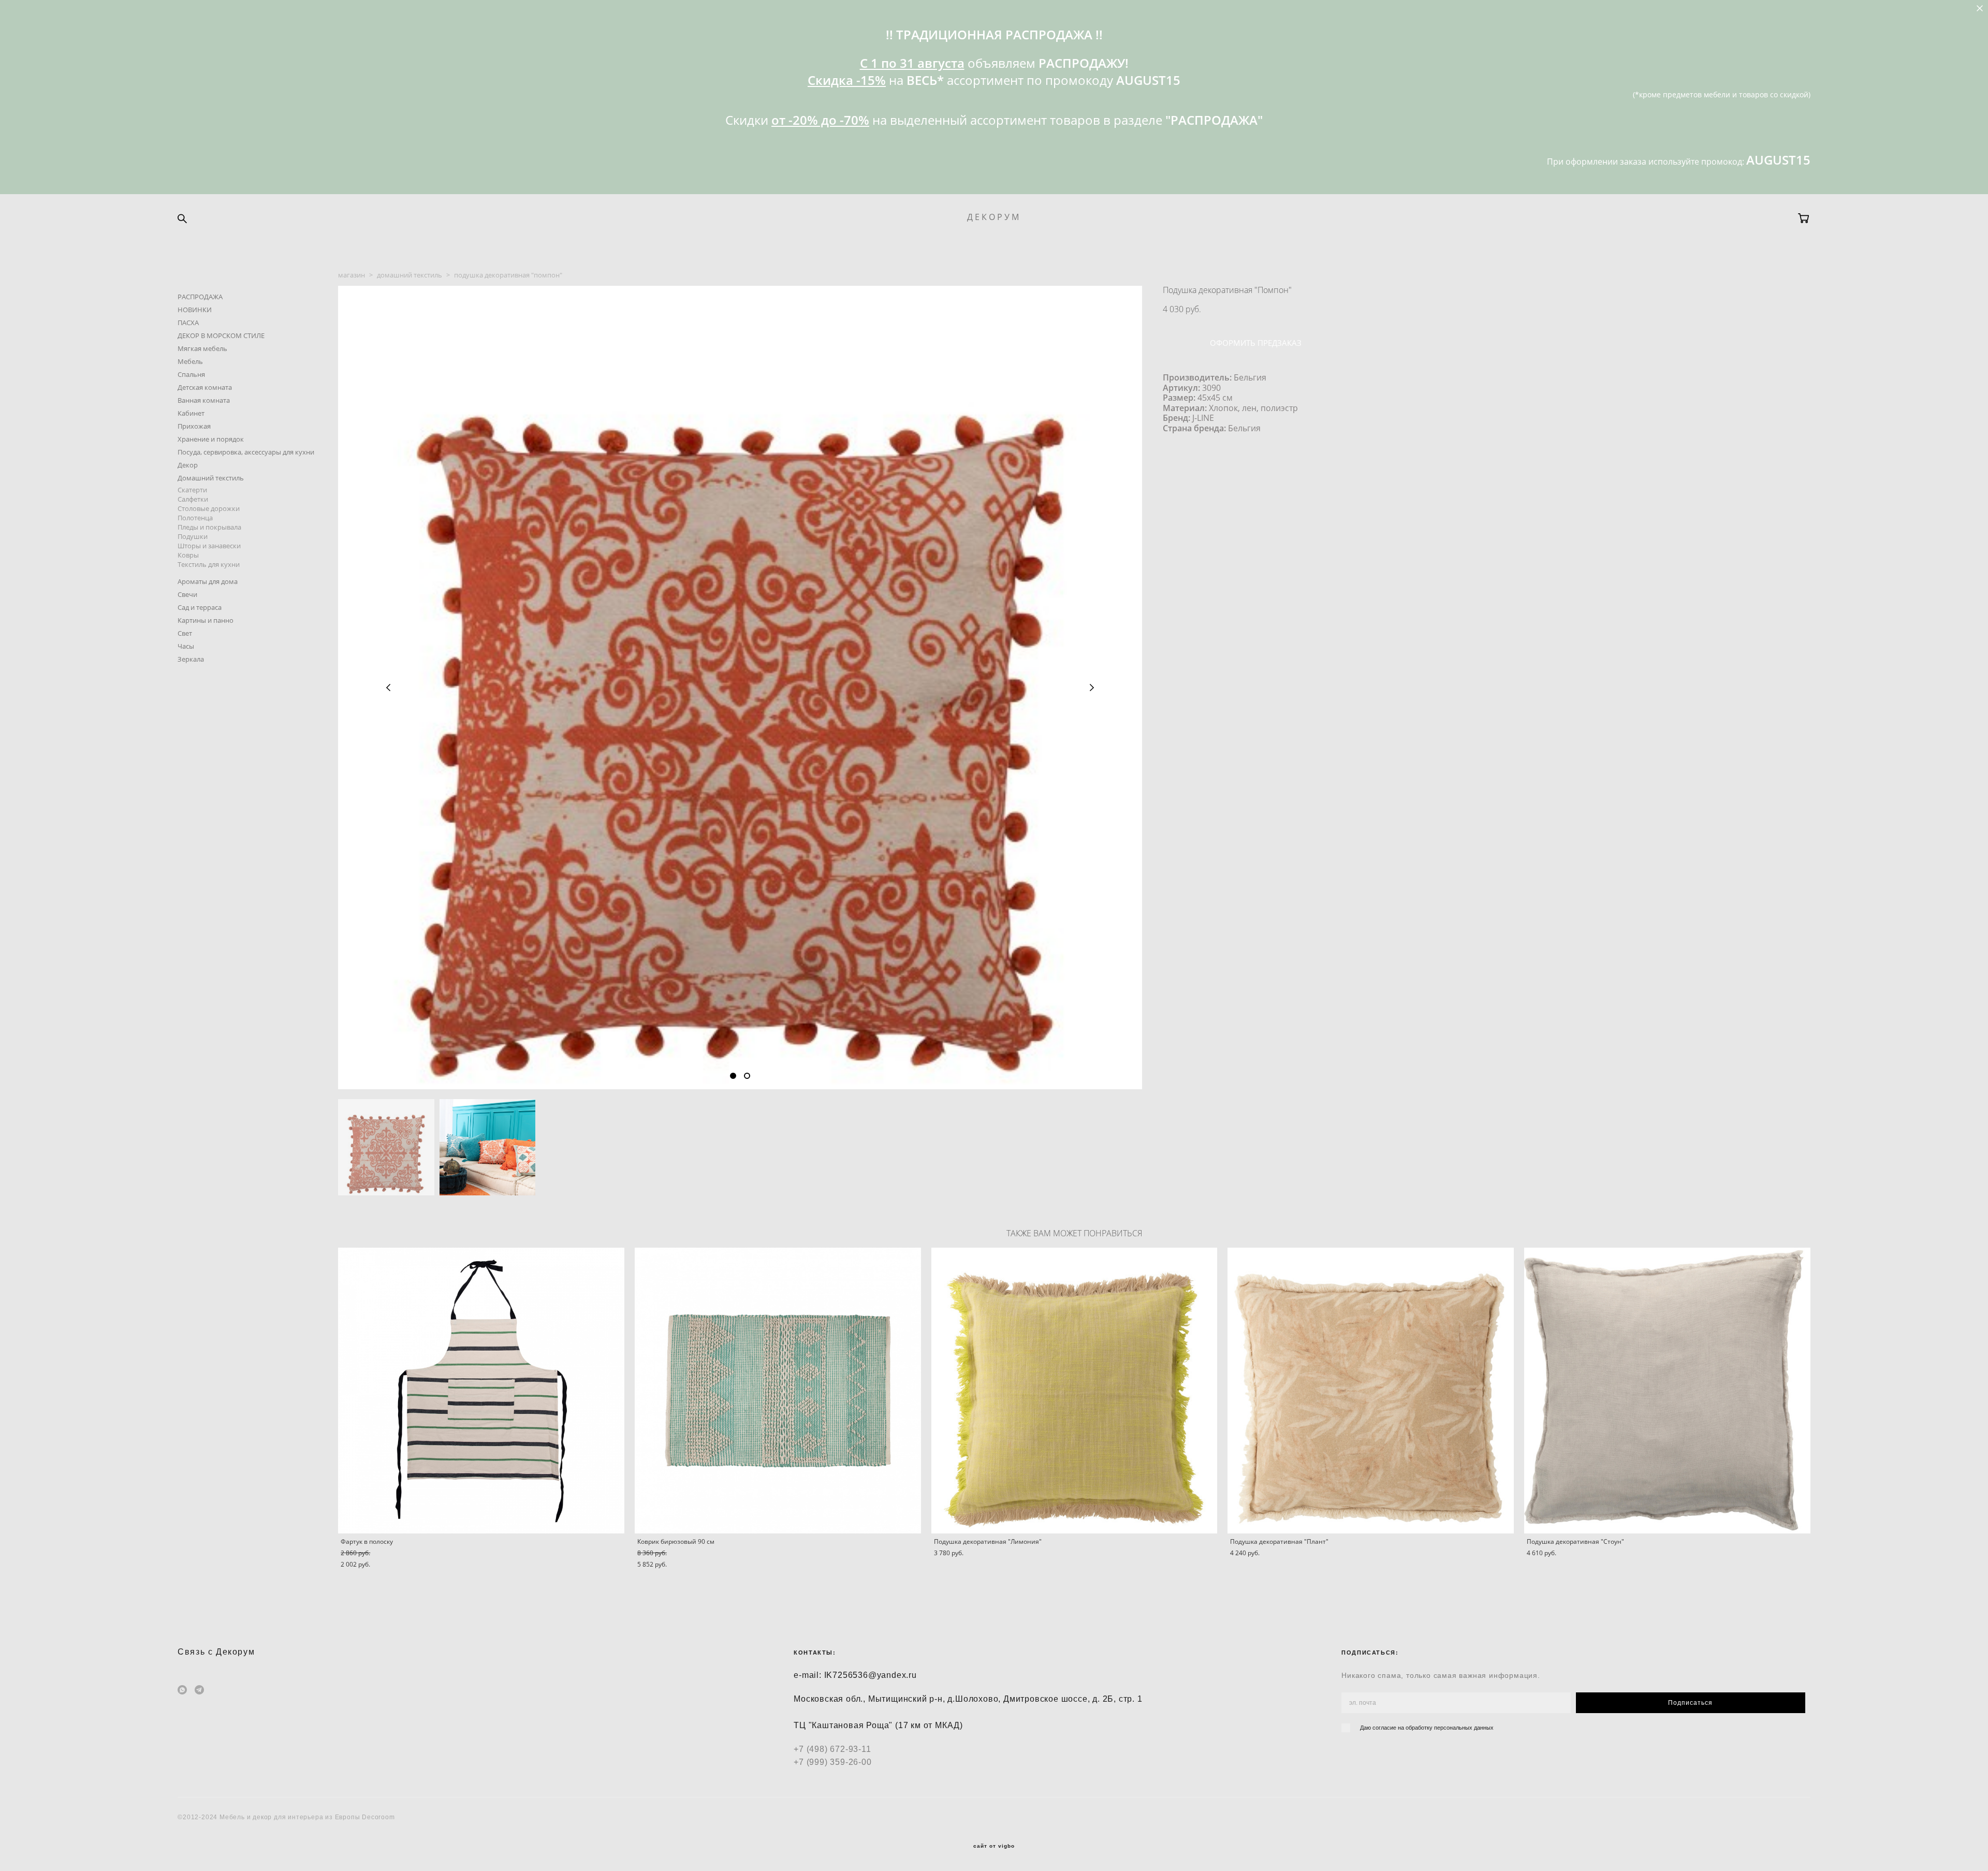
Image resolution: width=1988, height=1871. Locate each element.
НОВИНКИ (195, 310)
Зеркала (191, 659)
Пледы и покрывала (209, 527)
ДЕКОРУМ (994, 217)
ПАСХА (188, 323)
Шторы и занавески (209, 546)
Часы (186, 646)
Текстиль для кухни (209, 564)
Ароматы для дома (208, 581)
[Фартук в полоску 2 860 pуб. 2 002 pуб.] (481, 1391)
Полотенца (195, 518)
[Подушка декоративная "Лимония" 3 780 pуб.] (1075, 1391)
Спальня (191, 374)
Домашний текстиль (211, 478)
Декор (188, 465)
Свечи (187, 594)
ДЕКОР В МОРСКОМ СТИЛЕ (221, 335)
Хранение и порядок (211, 439)
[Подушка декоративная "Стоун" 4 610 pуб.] (1667, 1391)
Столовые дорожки (209, 508)
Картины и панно (206, 620)
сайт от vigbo (994, 1846)
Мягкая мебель (202, 348)
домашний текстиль (410, 275)
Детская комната (205, 387)
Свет (185, 633)
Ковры (188, 555)
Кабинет (191, 413)
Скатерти (192, 490)
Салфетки (193, 499)
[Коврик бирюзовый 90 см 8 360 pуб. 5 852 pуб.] (778, 1391)
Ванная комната (204, 400)
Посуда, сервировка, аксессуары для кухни (246, 452)
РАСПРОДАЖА (200, 297)
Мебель (190, 361)
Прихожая (194, 426)
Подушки (193, 536)
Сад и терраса (200, 607)
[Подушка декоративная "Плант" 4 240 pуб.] (1371, 1391)
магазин (352, 275)
